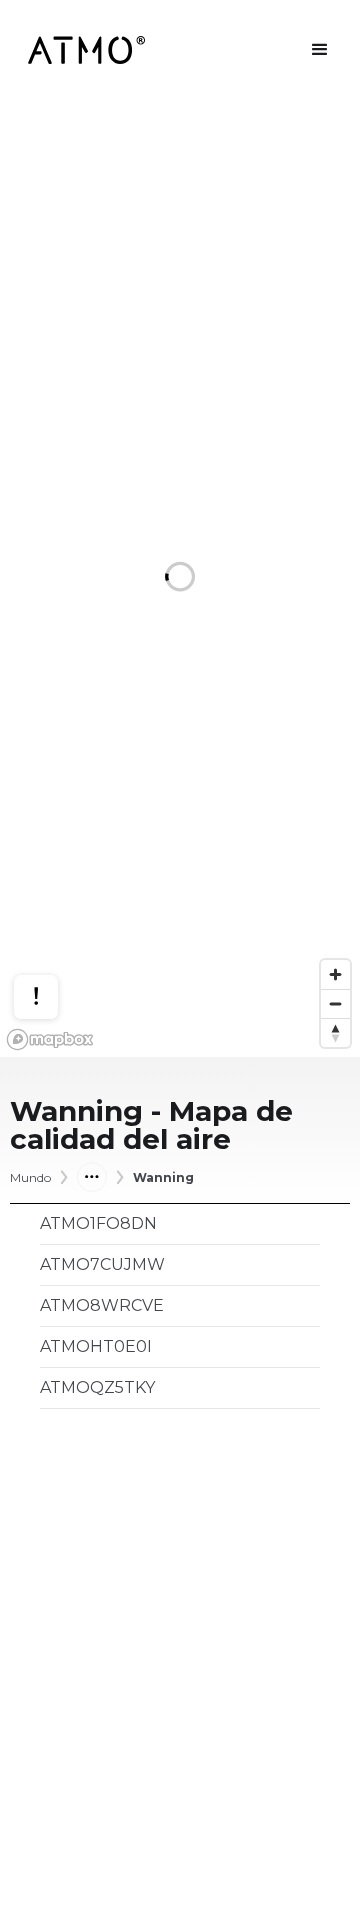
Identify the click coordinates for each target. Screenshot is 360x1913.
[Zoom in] (335, 974)
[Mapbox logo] (50, 1039)
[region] (180, 578)
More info (55, 927)
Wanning (163, 1178)
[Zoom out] (335, 1003)
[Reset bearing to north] (335, 1032)
